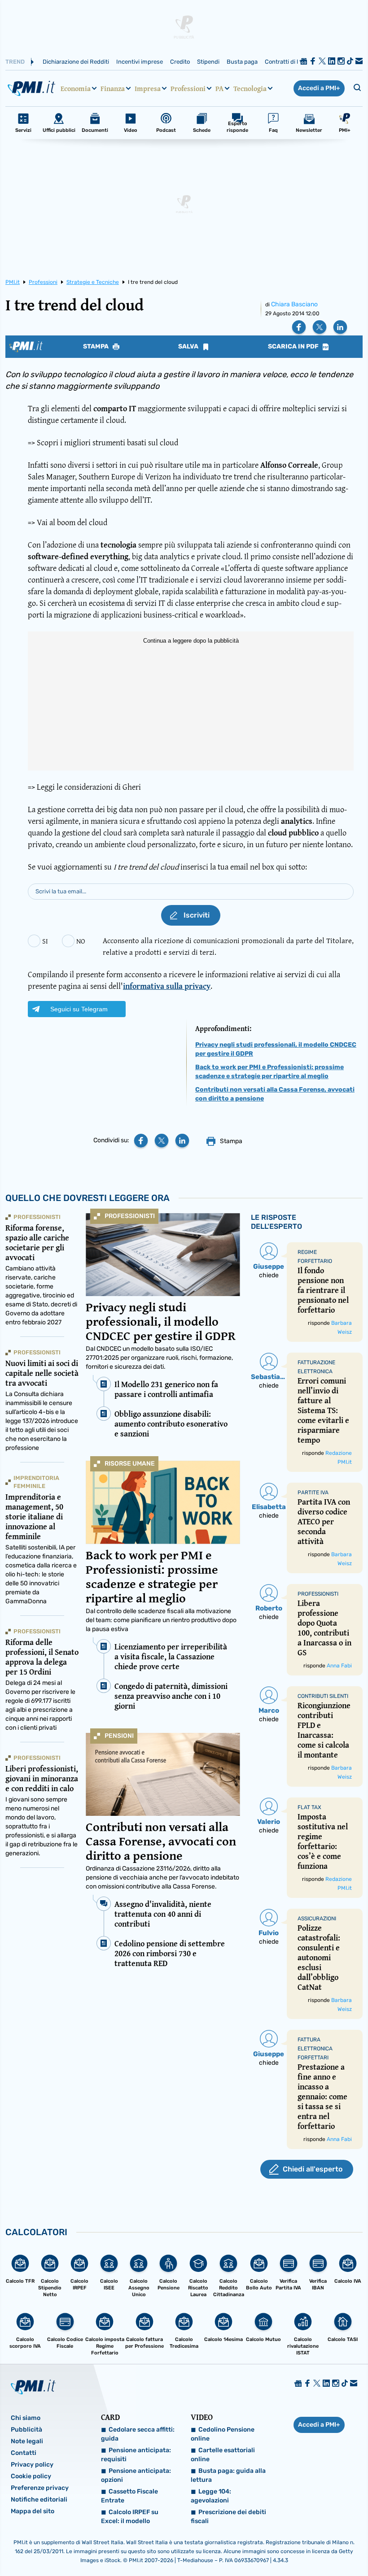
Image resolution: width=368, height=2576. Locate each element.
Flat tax (309, 1807)
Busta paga (242, 62)
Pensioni (119, 1736)
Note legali (27, 2441)
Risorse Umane (130, 1464)
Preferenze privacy (40, 2488)
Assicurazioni (317, 1919)
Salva (189, 347)
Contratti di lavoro (289, 62)
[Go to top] (311, 2546)
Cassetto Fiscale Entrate (129, 2496)
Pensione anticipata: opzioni (136, 2475)
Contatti (24, 2453)
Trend (15, 62)
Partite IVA (313, 1493)
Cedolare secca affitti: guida (138, 2434)
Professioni (188, 88)
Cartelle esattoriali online (223, 2455)
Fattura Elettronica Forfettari (315, 2049)
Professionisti (130, 1216)
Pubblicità (26, 2430)
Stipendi (208, 62)
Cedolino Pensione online (223, 2434)
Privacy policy (32, 2465)
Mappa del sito (33, 2511)
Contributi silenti (323, 1696)
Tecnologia (250, 88)
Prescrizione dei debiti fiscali (228, 2517)
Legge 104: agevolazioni (211, 2496)
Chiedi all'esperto (313, 2169)
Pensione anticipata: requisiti (136, 2455)
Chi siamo (26, 2418)
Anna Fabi (339, 1666)
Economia (76, 88)
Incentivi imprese (140, 62)
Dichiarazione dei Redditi (76, 62)
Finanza (113, 88)
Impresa (148, 88)
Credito (180, 62)
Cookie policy (31, 2476)
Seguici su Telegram (79, 1009)
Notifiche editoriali (39, 2500)
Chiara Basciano (294, 304)
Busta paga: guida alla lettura (228, 2475)
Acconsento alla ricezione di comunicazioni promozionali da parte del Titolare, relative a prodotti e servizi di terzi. (228, 946)
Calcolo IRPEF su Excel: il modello (130, 2517)
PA (219, 88)
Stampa (96, 347)
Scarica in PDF (294, 347)
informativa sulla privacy (167, 986)
